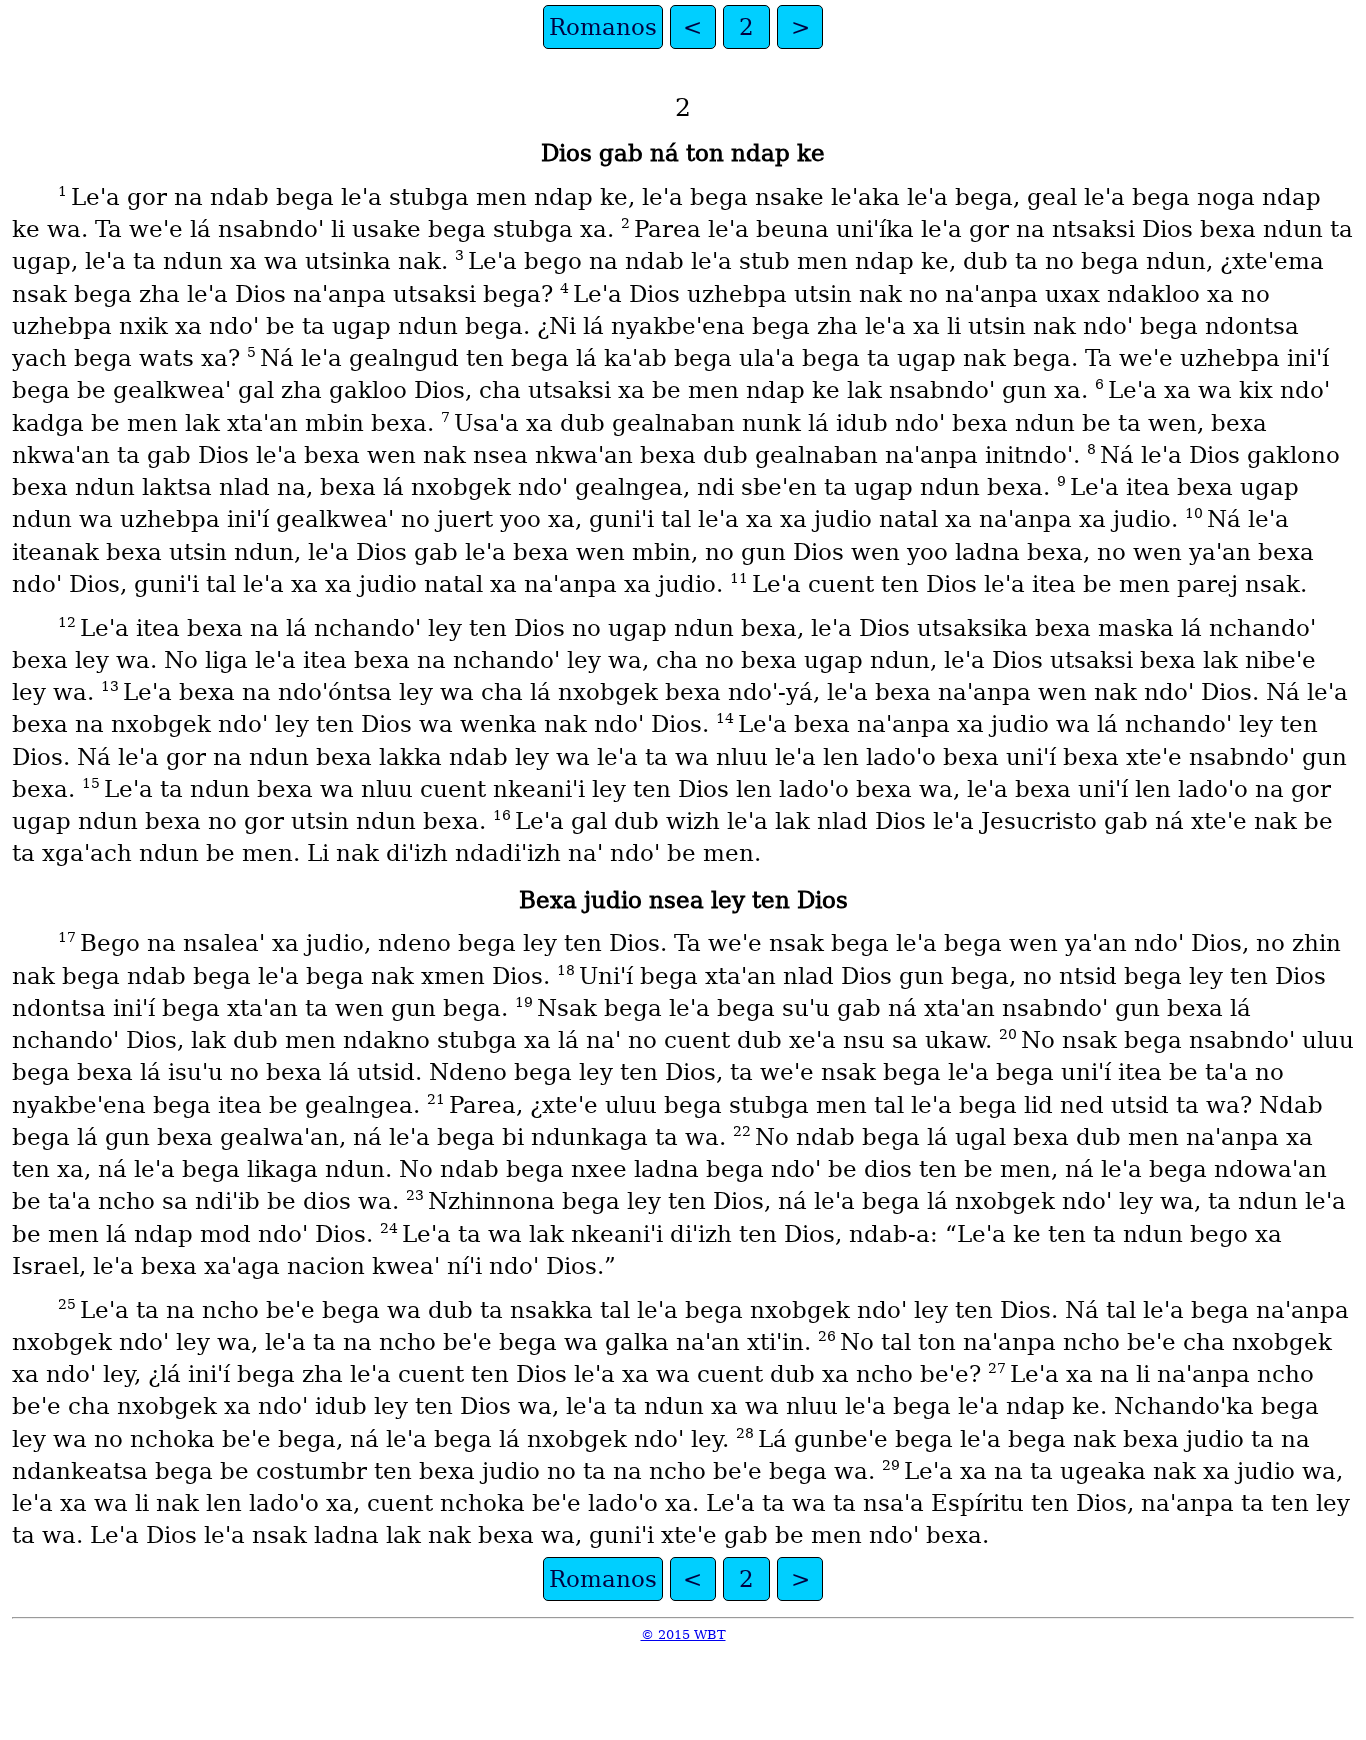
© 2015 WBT (683, 1634)
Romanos (603, 27)
